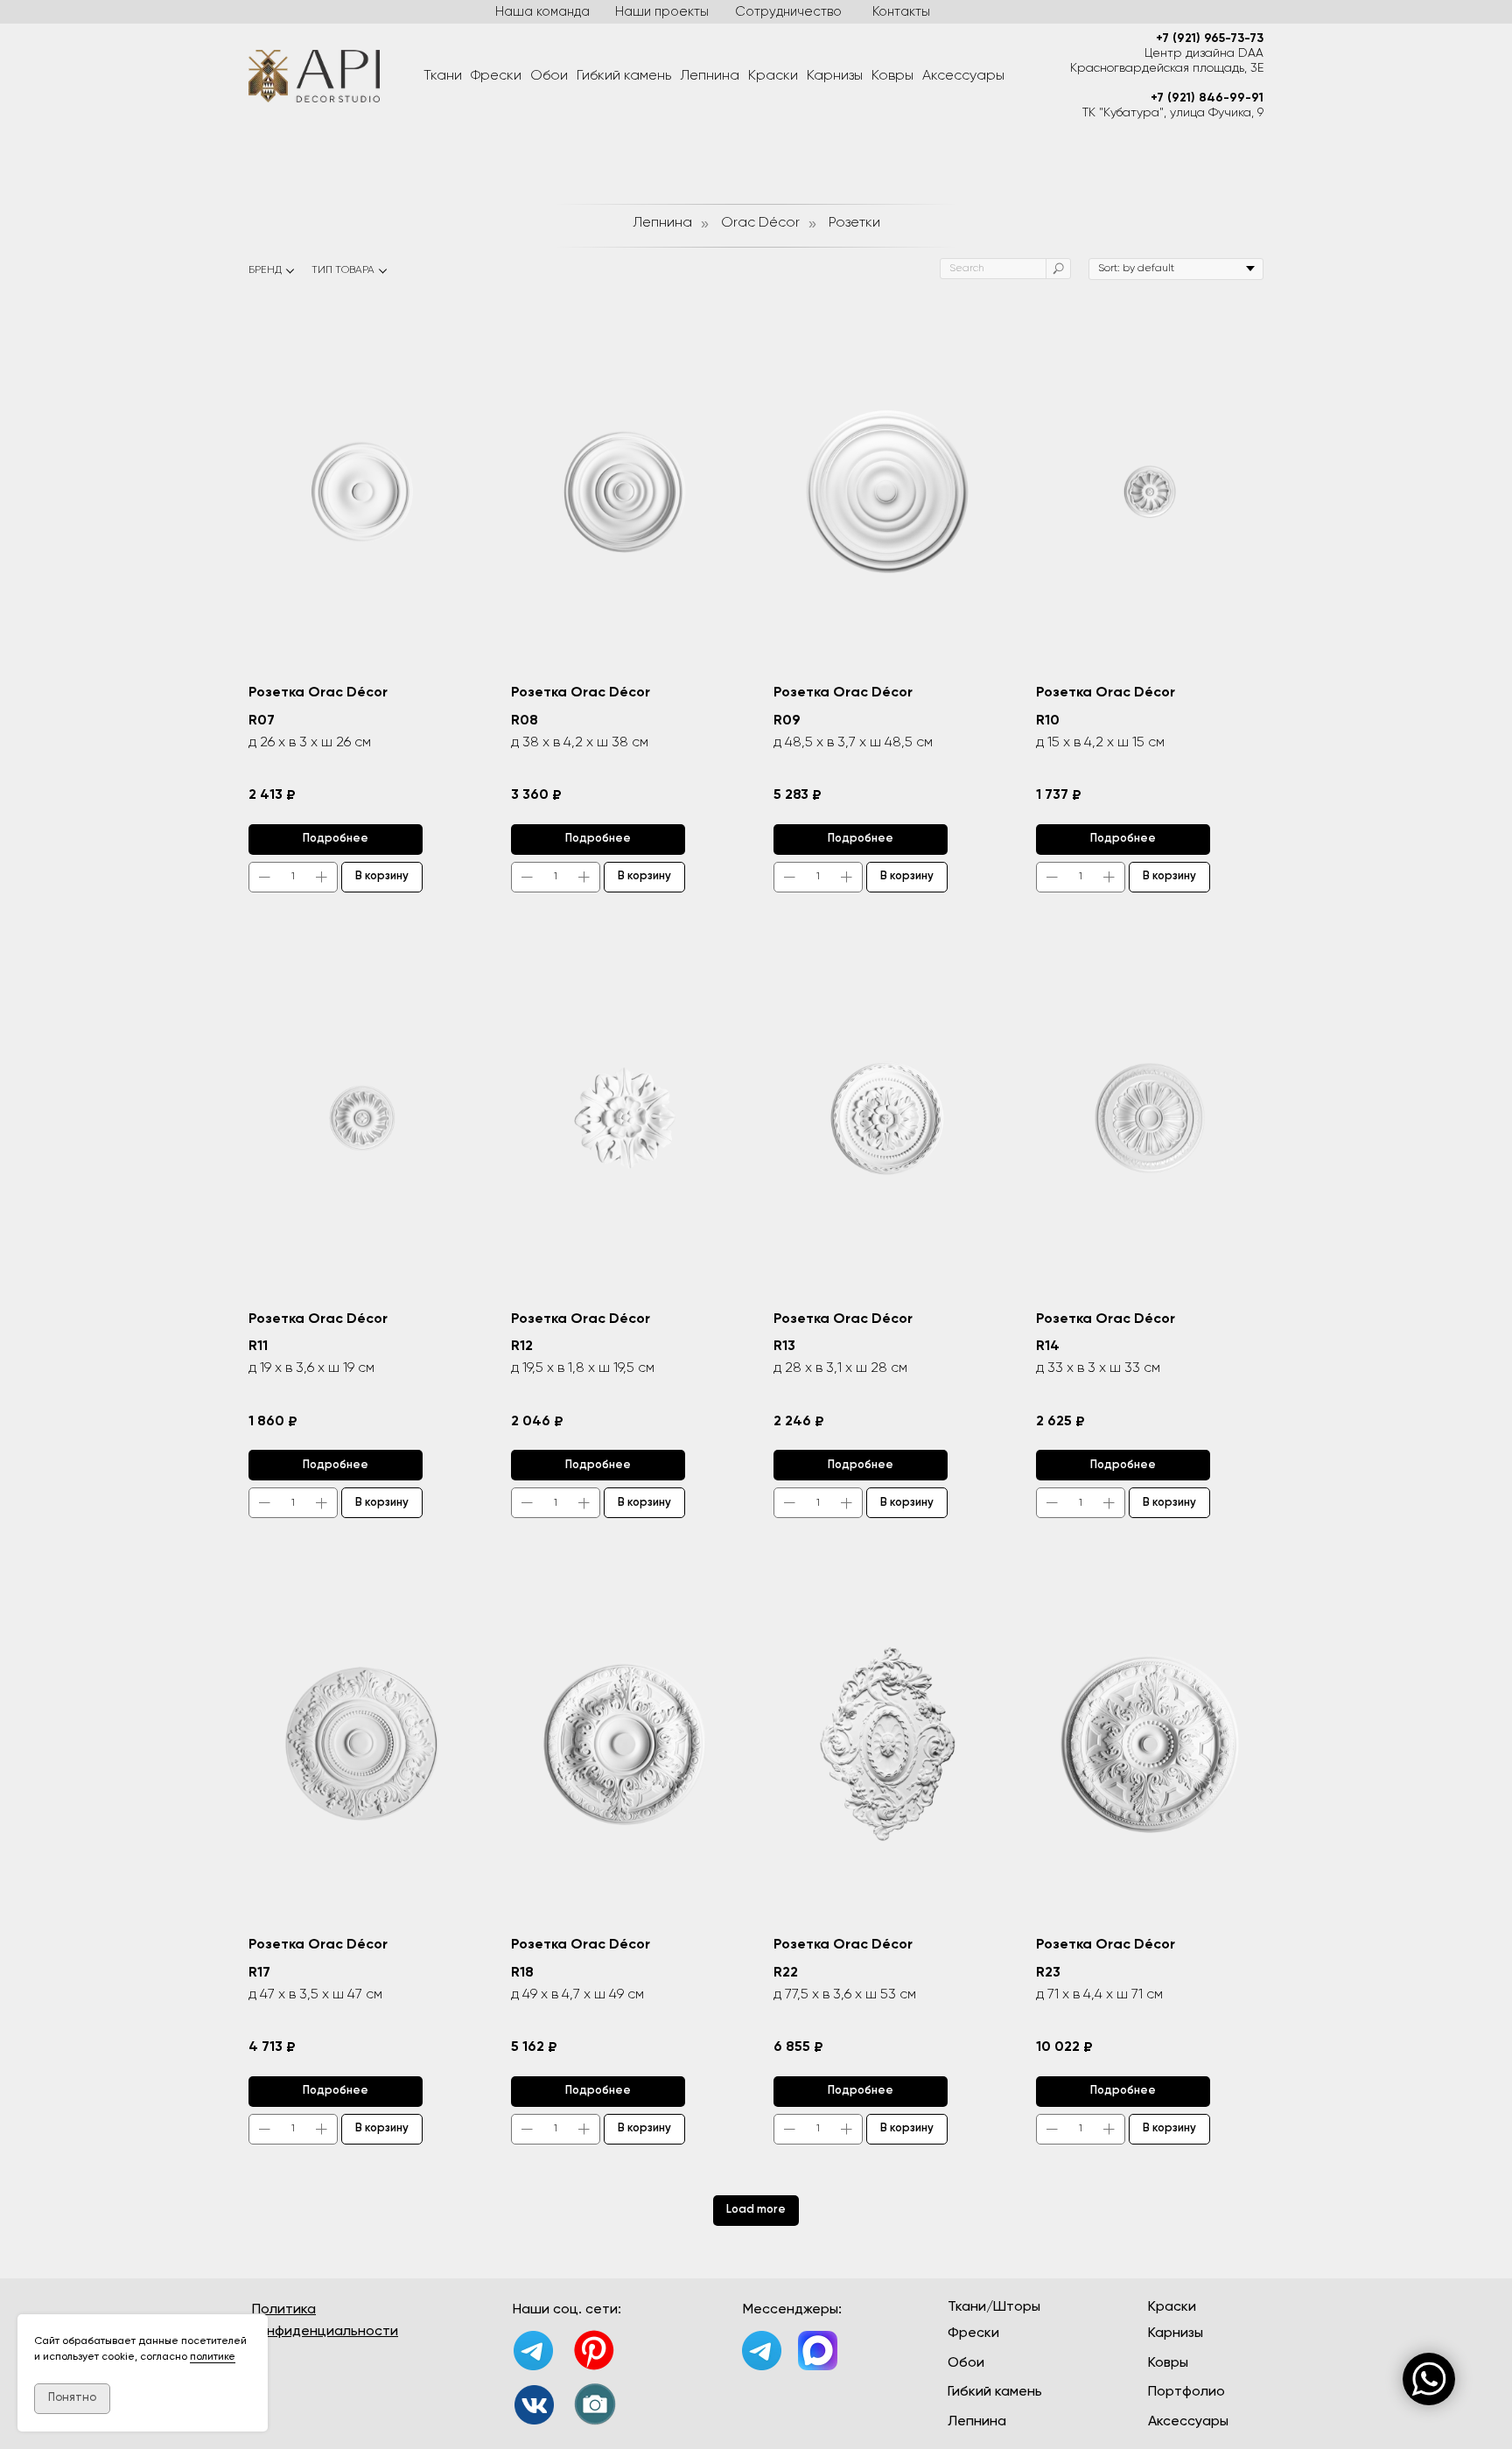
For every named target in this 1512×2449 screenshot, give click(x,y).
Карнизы (835, 76)
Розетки (854, 223)
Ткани (443, 76)
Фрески (496, 76)
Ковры (892, 76)
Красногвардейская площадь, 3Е (1167, 68)
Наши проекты (662, 12)
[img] (534, 2405)
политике (213, 2357)
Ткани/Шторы (994, 2307)
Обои (549, 76)
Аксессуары (963, 76)
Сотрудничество (788, 12)
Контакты (901, 12)
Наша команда (542, 12)
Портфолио (1186, 2392)
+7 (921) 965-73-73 (1210, 38)
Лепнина (710, 76)
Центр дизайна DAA (1204, 53)
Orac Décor (760, 223)
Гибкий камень (624, 76)
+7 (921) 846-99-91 (1207, 98)
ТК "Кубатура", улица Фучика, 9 (1173, 113)
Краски (773, 76)
